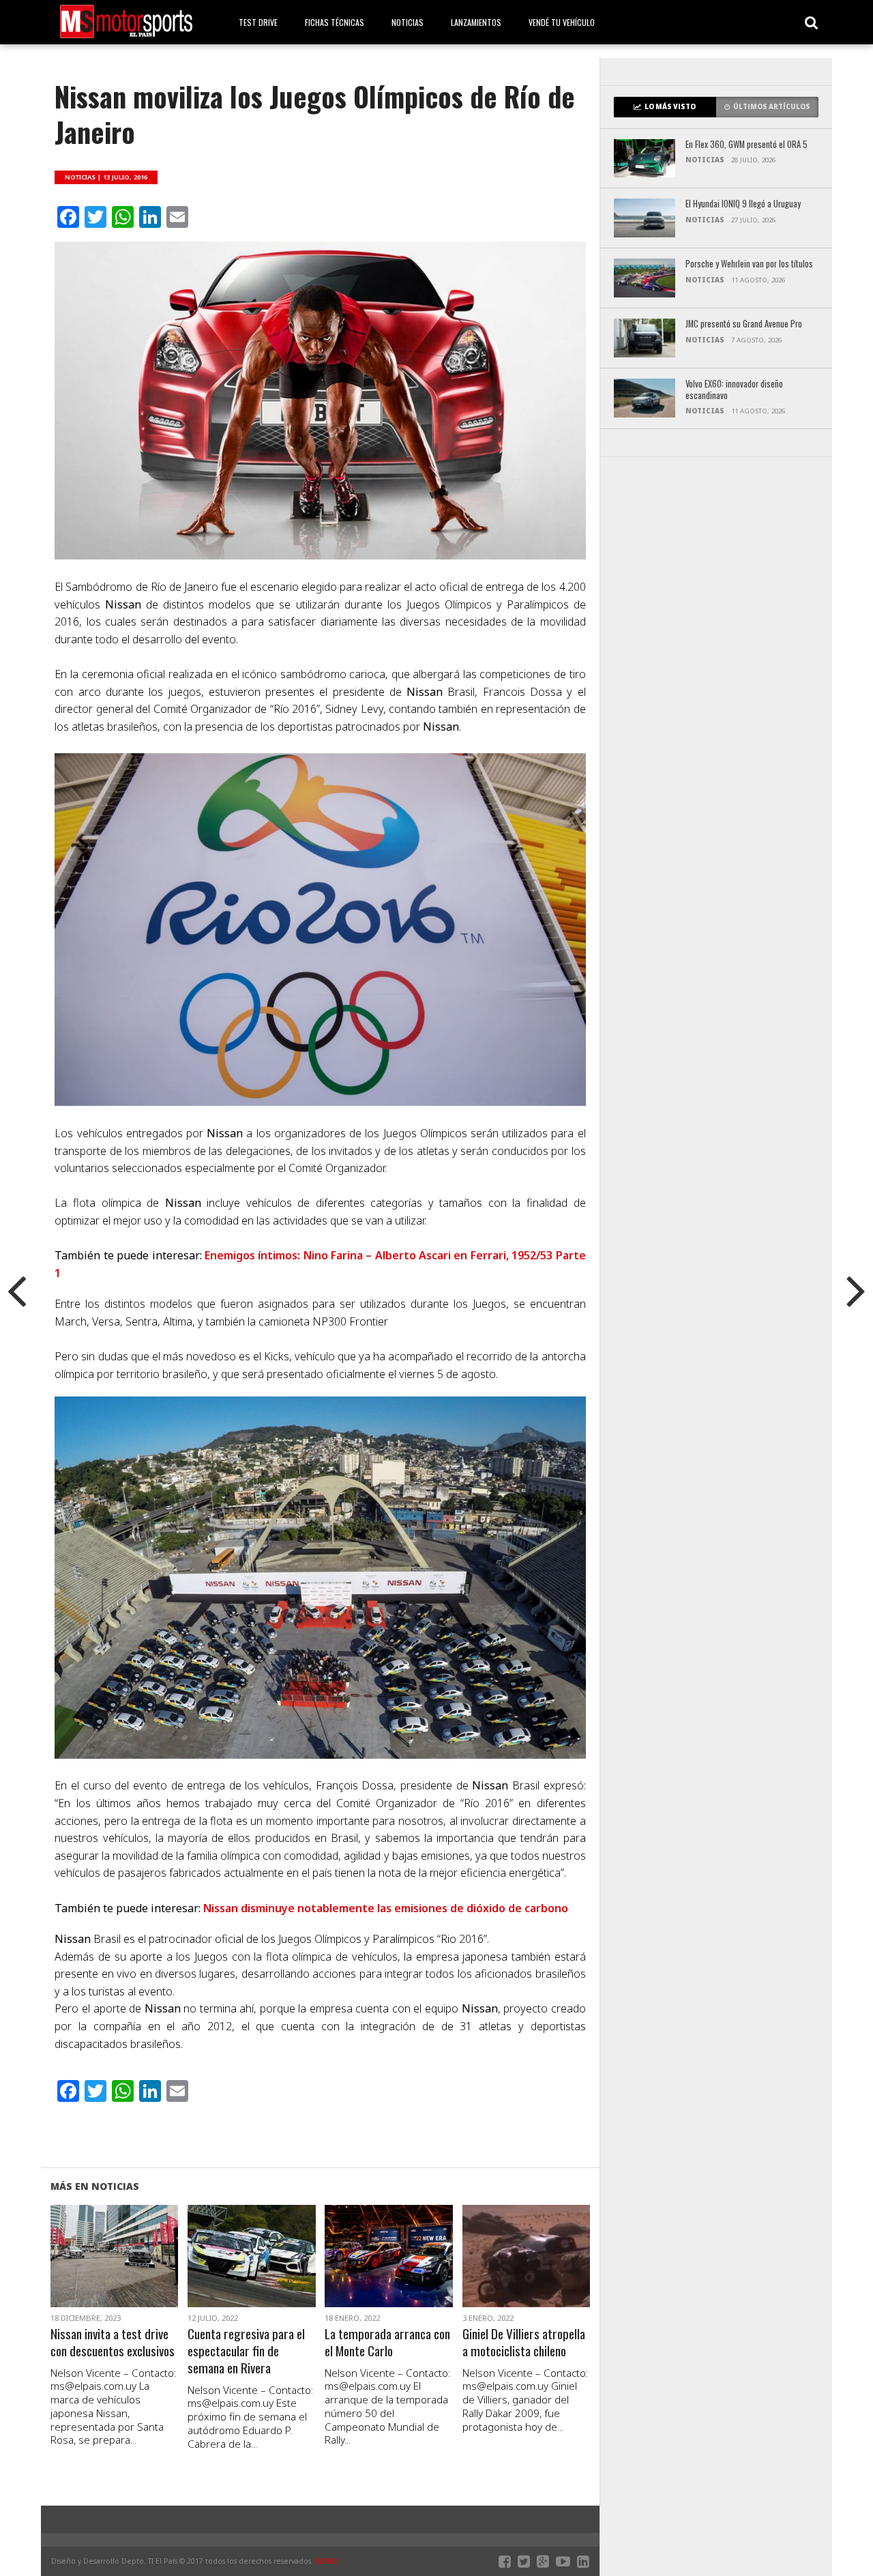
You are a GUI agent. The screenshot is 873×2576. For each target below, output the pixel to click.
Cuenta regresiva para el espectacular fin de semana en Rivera (246, 2351)
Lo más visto (670, 107)
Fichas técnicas (335, 22)
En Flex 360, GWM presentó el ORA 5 (746, 145)
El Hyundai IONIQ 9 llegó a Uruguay (743, 204)
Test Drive (258, 22)
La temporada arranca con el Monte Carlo (387, 2343)
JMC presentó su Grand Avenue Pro (744, 324)
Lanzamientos (476, 22)
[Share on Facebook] (86, 2272)
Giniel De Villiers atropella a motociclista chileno (524, 2343)
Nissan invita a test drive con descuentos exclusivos (113, 2343)
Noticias (408, 22)
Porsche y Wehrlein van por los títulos (749, 264)
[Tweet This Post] (114, 2272)
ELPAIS (327, 2561)
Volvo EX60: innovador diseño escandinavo (734, 390)
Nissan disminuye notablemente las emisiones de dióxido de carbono (386, 1908)
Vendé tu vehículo (562, 22)
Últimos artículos (772, 107)
